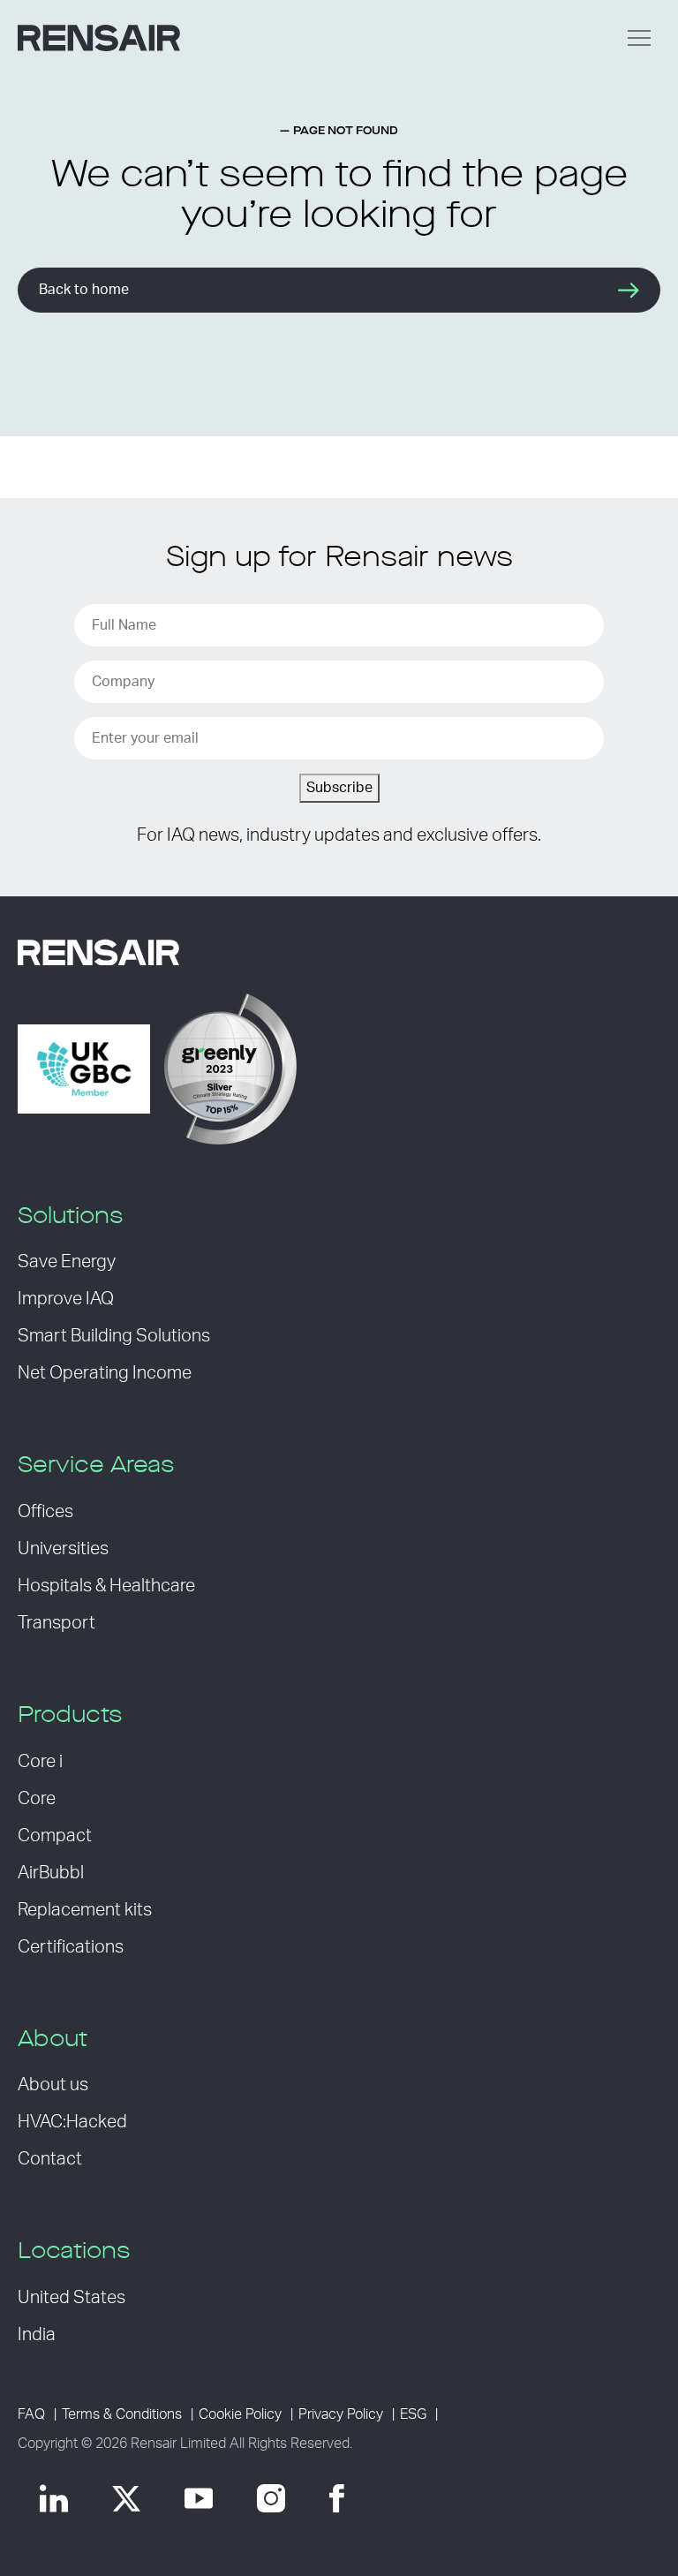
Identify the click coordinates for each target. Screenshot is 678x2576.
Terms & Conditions (122, 2414)
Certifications (71, 1947)
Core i (40, 1762)
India (37, 2335)
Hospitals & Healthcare (106, 1586)
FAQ (31, 2414)
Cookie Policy (240, 2414)
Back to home (84, 290)
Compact (55, 1836)
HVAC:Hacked (72, 2122)
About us (53, 2085)
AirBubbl (51, 1873)
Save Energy (67, 1262)
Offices (45, 1512)
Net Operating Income (105, 1373)
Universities (63, 1549)
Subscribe (339, 788)
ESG (413, 2414)
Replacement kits (85, 1910)
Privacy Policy (341, 2414)
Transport (56, 1623)
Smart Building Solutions (114, 1336)
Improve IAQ (66, 1299)
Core (37, 1799)
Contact (50, 2159)
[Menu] (639, 38)
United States (72, 2298)
